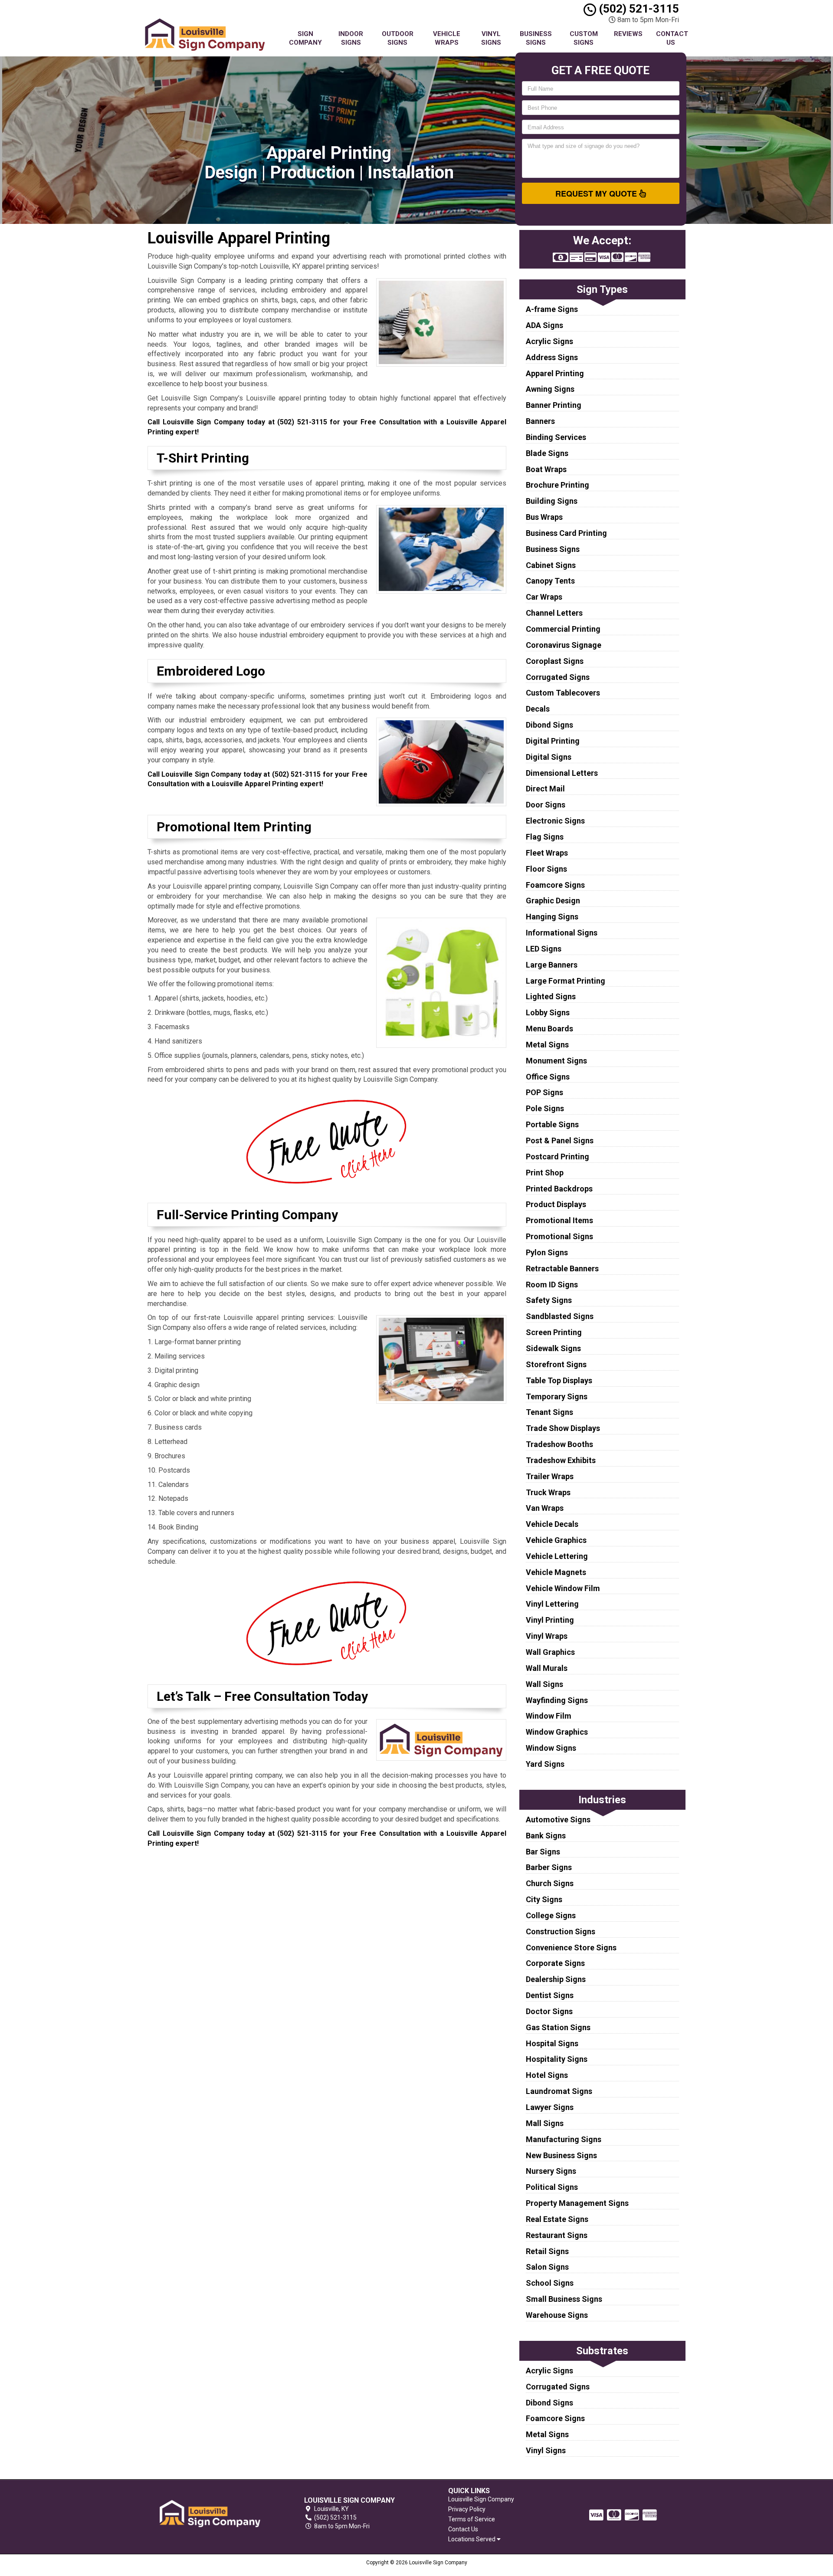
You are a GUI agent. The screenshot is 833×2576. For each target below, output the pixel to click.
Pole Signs (545, 1108)
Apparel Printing (555, 373)
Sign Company (305, 38)
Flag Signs (545, 837)
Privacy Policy (467, 2509)
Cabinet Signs (551, 565)
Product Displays (556, 1204)
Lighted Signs (551, 996)
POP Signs (544, 1092)
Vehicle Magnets (556, 1572)
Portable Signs (552, 1124)
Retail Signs (547, 2251)
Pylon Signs (547, 1252)
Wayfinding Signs (557, 1700)
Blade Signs (547, 453)
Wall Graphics (550, 1652)
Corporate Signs (555, 1963)
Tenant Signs (549, 1412)
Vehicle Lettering (557, 1556)
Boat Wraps (546, 469)
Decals (538, 709)
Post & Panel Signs (560, 1140)
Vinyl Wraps (547, 1636)
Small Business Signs (564, 2299)
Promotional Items (559, 1220)
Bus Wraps (544, 517)
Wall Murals (547, 1668)
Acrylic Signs (549, 341)
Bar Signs (543, 1852)
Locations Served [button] (472, 2539)
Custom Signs (584, 38)
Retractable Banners (562, 1268)
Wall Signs (544, 1684)
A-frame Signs (552, 309)
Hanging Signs (552, 917)
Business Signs (536, 38)
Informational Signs (562, 933)
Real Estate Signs (557, 2219)
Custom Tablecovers (563, 693)
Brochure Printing (558, 485)
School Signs (550, 2283)
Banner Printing (554, 405)
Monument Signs (556, 1061)
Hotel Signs (547, 2075)
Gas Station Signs (558, 2027)
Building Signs (552, 501)
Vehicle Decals (552, 1524)
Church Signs (550, 1883)
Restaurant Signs (557, 2235)
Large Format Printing (566, 981)
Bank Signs (546, 1836)
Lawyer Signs (550, 2107)
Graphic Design (553, 901)
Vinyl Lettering (552, 1604)
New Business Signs (561, 2155)
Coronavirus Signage (564, 645)
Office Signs (548, 1077)
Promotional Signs (559, 1236)
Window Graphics (557, 1732)
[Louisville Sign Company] (210, 2513)
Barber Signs (549, 1867)
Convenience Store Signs (571, 1948)
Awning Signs (550, 389)
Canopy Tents (550, 581)
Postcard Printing (558, 1157)
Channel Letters (554, 613)
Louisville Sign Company (481, 2499)
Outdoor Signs (398, 38)
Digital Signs (549, 757)
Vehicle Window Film (563, 1588)
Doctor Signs (549, 2011)
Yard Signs (545, 1764)
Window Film (549, 1716)
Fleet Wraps (547, 853)
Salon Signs (547, 2267)
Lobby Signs (548, 1012)
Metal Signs (547, 1045)
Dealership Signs (556, 1979)
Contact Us (672, 38)
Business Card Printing (566, 533)
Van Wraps (545, 1508)
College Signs (551, 1915)
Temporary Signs (557, 1396)
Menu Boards (549, 1029)
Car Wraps (544, 597)
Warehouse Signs (557, 2315)
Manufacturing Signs (564, 2139)
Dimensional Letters (562, 773)
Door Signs (546, 805)
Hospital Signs (552, 2043)
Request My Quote (597, 194)
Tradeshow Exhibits (561, 1460)
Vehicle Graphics (556, 1540)
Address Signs (552, 357)
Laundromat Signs (559, 2091)
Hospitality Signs (557, 2059)
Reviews (628, 34)
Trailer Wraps (550, 1476)
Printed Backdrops (559, 1189)
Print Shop (545, 1173)
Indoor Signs (351, 38)
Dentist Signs (550, 1995)
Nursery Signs (551, 2171)
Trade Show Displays (563, 1428)
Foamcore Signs (555, 885)
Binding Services (556, 437)
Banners (540, 421)
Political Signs (552, 2187)
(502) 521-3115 (638, 9)
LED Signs (544, 949)
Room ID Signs (552, 1285)
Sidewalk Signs (553, 1348)
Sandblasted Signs (560, 1316)
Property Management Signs (577, 2203)
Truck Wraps (548, 1492)
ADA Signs (544, 325)
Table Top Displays (559, 1380)
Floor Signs (546, 869)
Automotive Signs (558, 1820)
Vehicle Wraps (447, 38)
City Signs (544, 1899)
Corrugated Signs (558, 677)
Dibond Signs (549, 725)
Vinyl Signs (491, 38)
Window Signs (551, 1748)
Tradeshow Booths (559, 1444)
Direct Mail (545, 789)
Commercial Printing (563, 629)
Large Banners (552, 965)
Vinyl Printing (550, 1620)
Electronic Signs (555, 821)
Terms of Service (472, 2519)
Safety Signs (549, 1300)
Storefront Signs (556, 1364)
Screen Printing (554, 1332)
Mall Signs (545, 2123)
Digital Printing (553, 741)
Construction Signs (561, 1931)
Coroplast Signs (555, 661)
